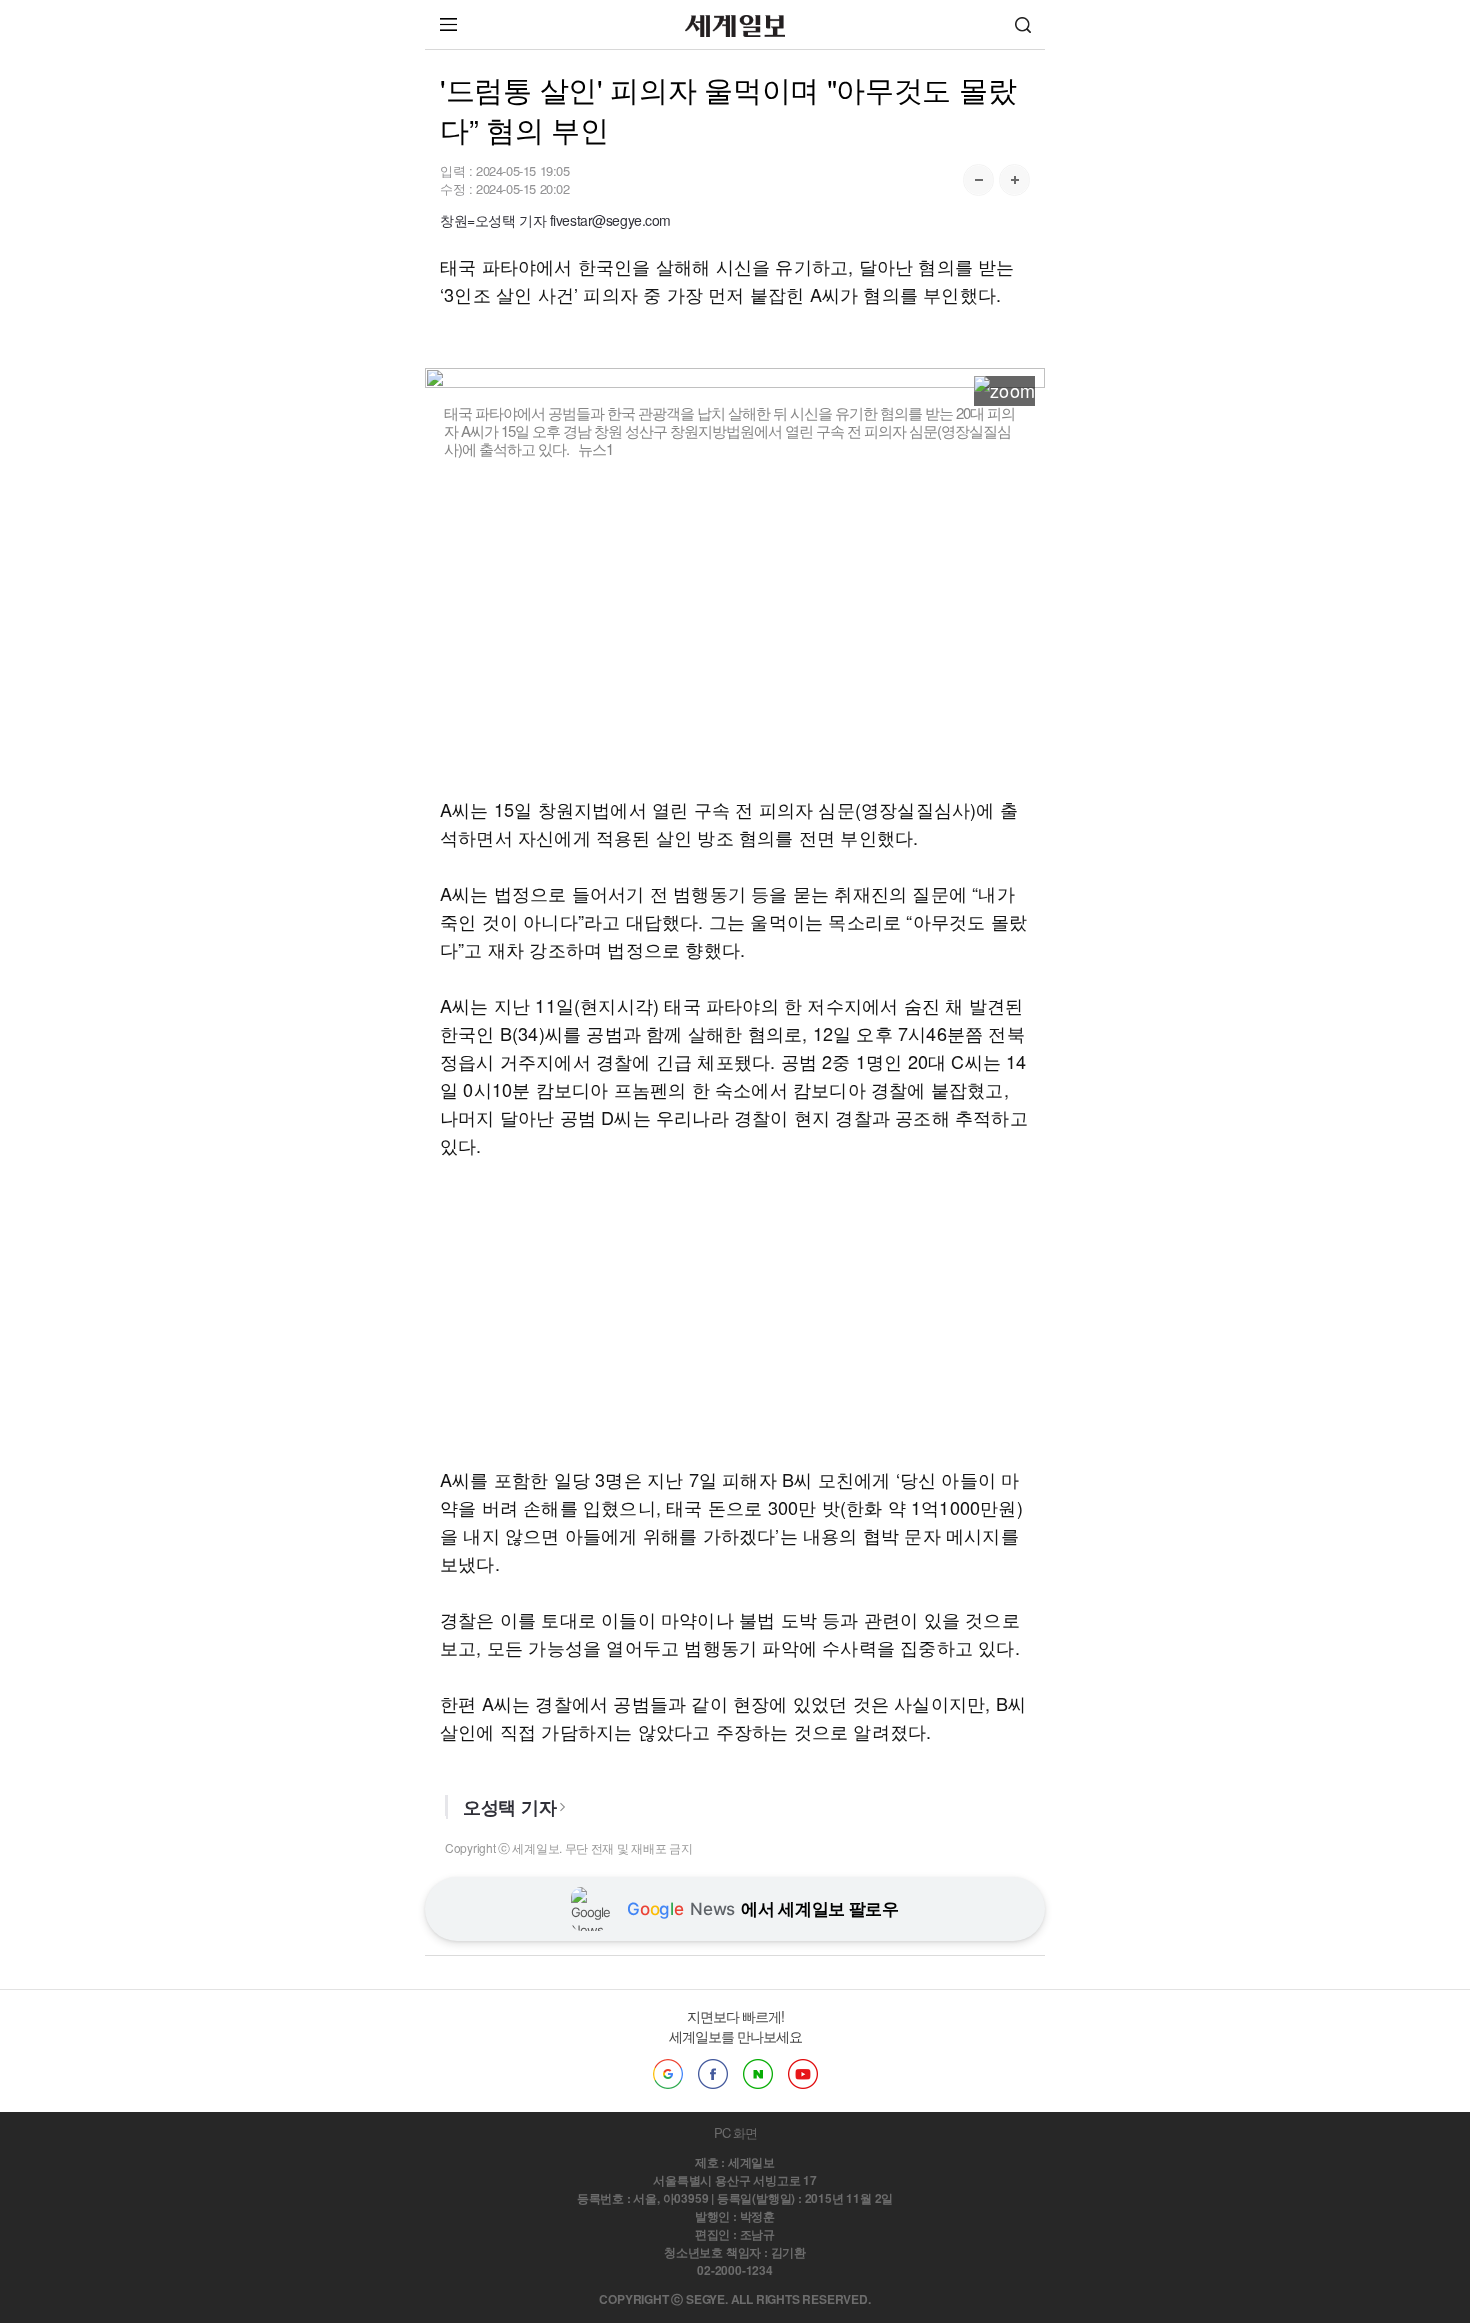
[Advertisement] (735, 627)
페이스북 (713, 2074)
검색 (1023, 24)
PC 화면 (735, 2132)
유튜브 (803, 2074)
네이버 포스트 (758, 2074)
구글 (668, 2074)
